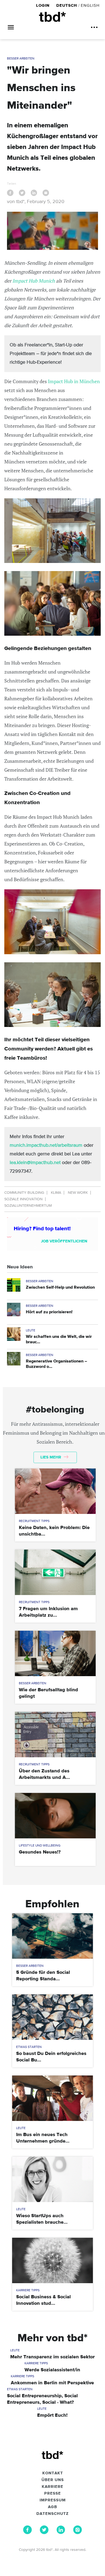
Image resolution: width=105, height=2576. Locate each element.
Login (43, 6)
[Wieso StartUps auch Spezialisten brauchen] (52, 2179)
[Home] (52, 17)
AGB (52, 2507)
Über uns (53, 2480)
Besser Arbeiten (21, 59)
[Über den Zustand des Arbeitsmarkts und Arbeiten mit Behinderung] (55, 1735)
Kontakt (53, 2473)
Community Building (24, 1193)
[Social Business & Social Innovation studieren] (52, 2260)
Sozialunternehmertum (28, 1206)
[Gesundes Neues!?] (55, 1816)
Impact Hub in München (74, 381)
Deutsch (67, 6)
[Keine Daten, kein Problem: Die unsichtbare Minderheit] (55, 1491)
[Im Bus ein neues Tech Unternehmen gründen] (52, 2098)
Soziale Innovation (23, 1199)
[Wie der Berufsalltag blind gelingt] (55, 1653)
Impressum (53, 2500)
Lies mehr (51, 1457)
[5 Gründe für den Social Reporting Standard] (52, 1936)
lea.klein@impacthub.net (35, 1163)
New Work (78, 1193)
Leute (31, 1331)
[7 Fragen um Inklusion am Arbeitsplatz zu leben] (55, 1572)
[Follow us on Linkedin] (61, 2533)
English (90, 6)
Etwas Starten (29, 2047)
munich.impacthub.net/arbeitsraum (46, 1145)
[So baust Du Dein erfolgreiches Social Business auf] (52, 2017)
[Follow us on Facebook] (27, 2533)
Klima (56, 1193)
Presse (52, 2494)
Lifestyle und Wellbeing (40, 1846)
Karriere (52, 2487)
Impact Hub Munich (34, 281)
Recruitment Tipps (34, 1521)
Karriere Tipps (28, 2290)
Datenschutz (52, 2514)
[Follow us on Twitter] (44, 2533)
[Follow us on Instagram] (78, 2533)
